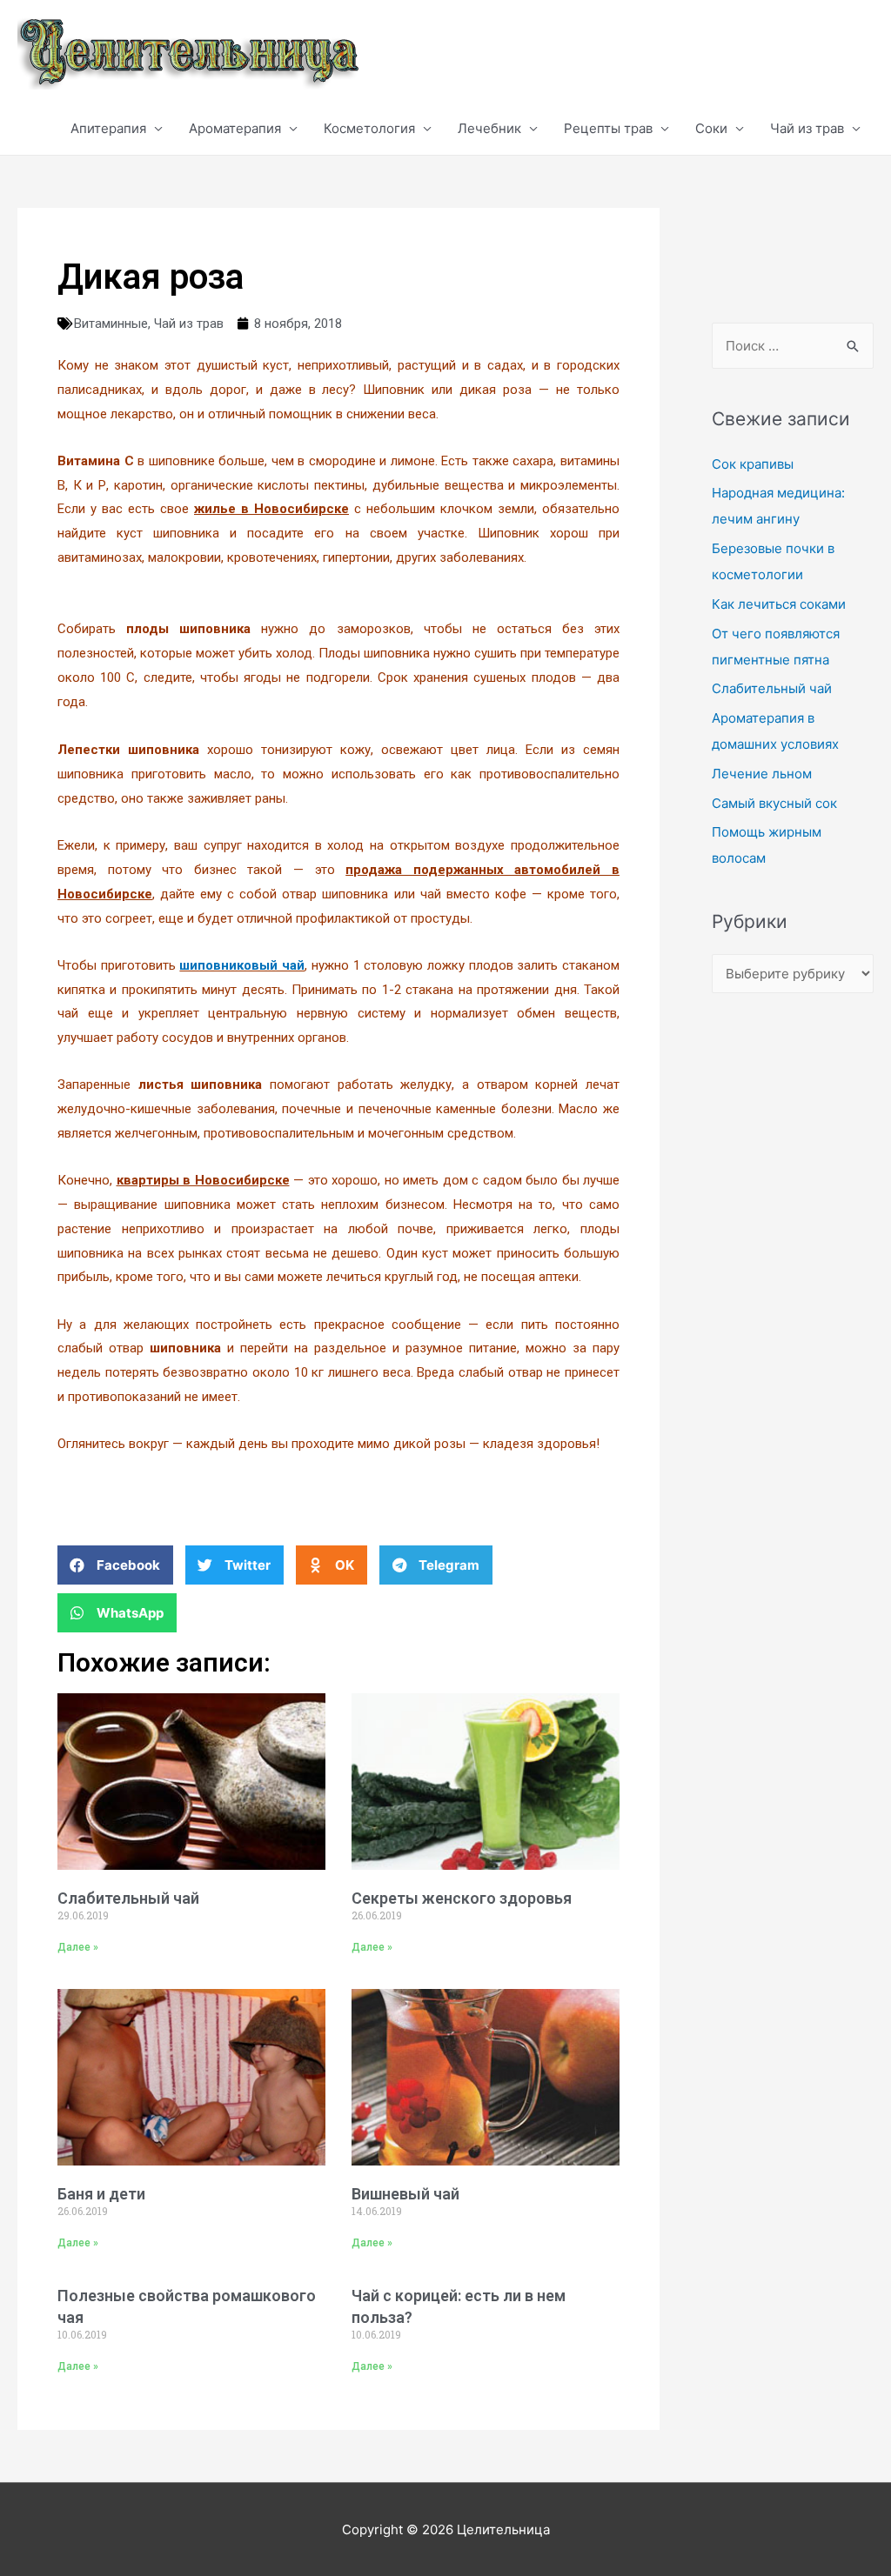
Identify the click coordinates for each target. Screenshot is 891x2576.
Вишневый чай (405, 2194)
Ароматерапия (235, 128)
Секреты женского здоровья (462, 1898)
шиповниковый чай (242, 965)
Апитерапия (108, 128)
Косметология (369, 128)
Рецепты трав (608, 128)
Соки (711, 128)
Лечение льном (762, 774)
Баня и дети (101, 2194)
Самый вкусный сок (774, 803)
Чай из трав (807, 128)
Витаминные (111, 324)
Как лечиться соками (779, 604)
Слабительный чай (128, 1898)
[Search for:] (793, 346)
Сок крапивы (753, 464)
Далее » (78, 1947)
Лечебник (489, 128)
